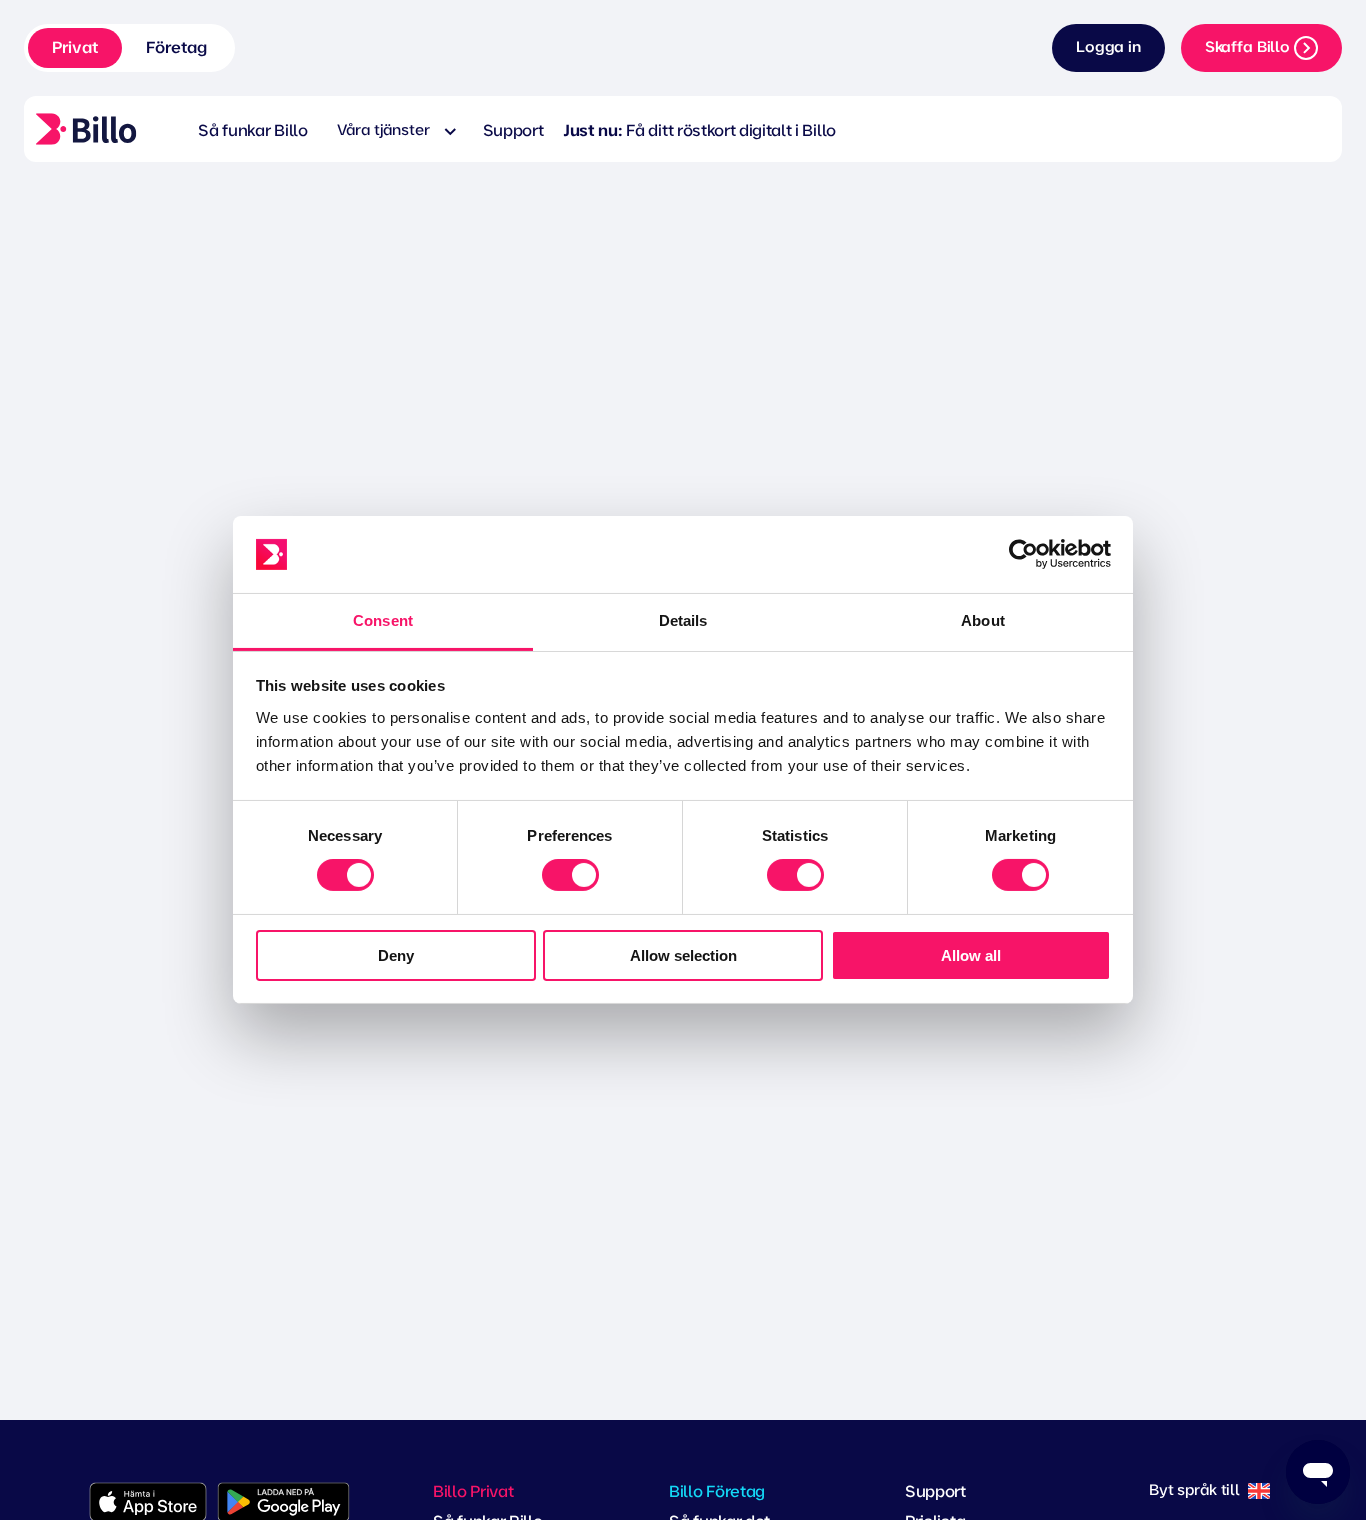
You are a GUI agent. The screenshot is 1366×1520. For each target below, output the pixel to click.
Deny (396, 955)
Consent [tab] (383, 620)
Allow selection (683, 955)
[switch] (570, 875)
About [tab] (983, 620)
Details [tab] (683, 620)
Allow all (971, 955)
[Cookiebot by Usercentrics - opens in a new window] (1023, 554)
